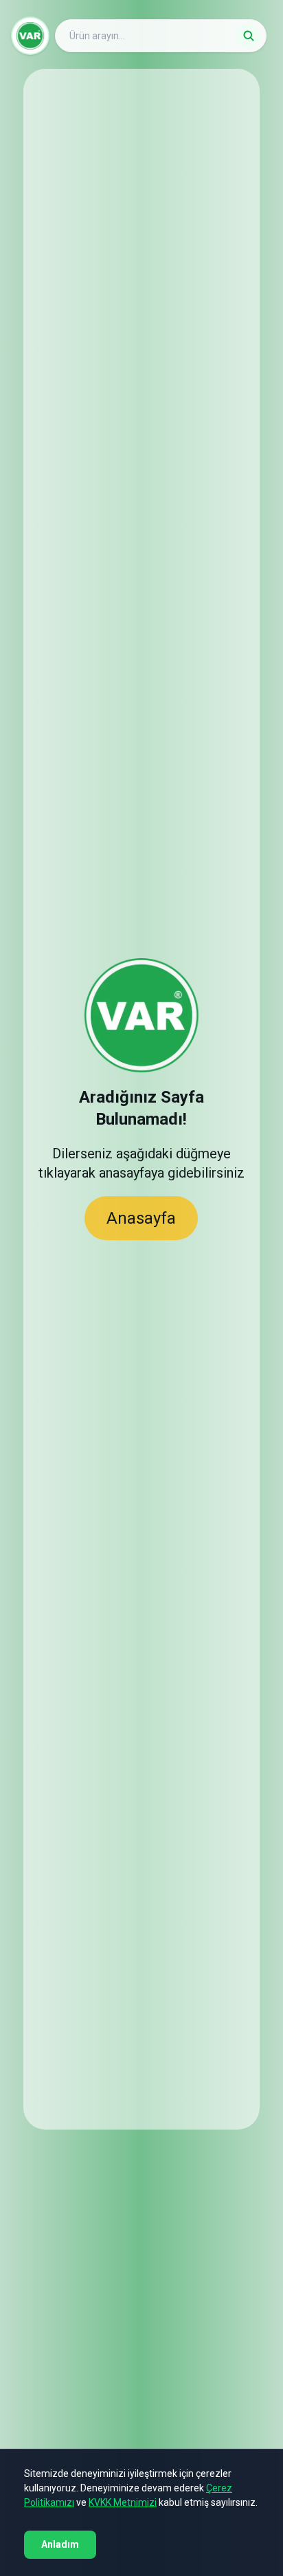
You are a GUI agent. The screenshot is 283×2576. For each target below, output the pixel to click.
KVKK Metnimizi (123, 2502)
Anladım (60, 2544)
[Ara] (249, 36)
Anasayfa (141, 1218)
